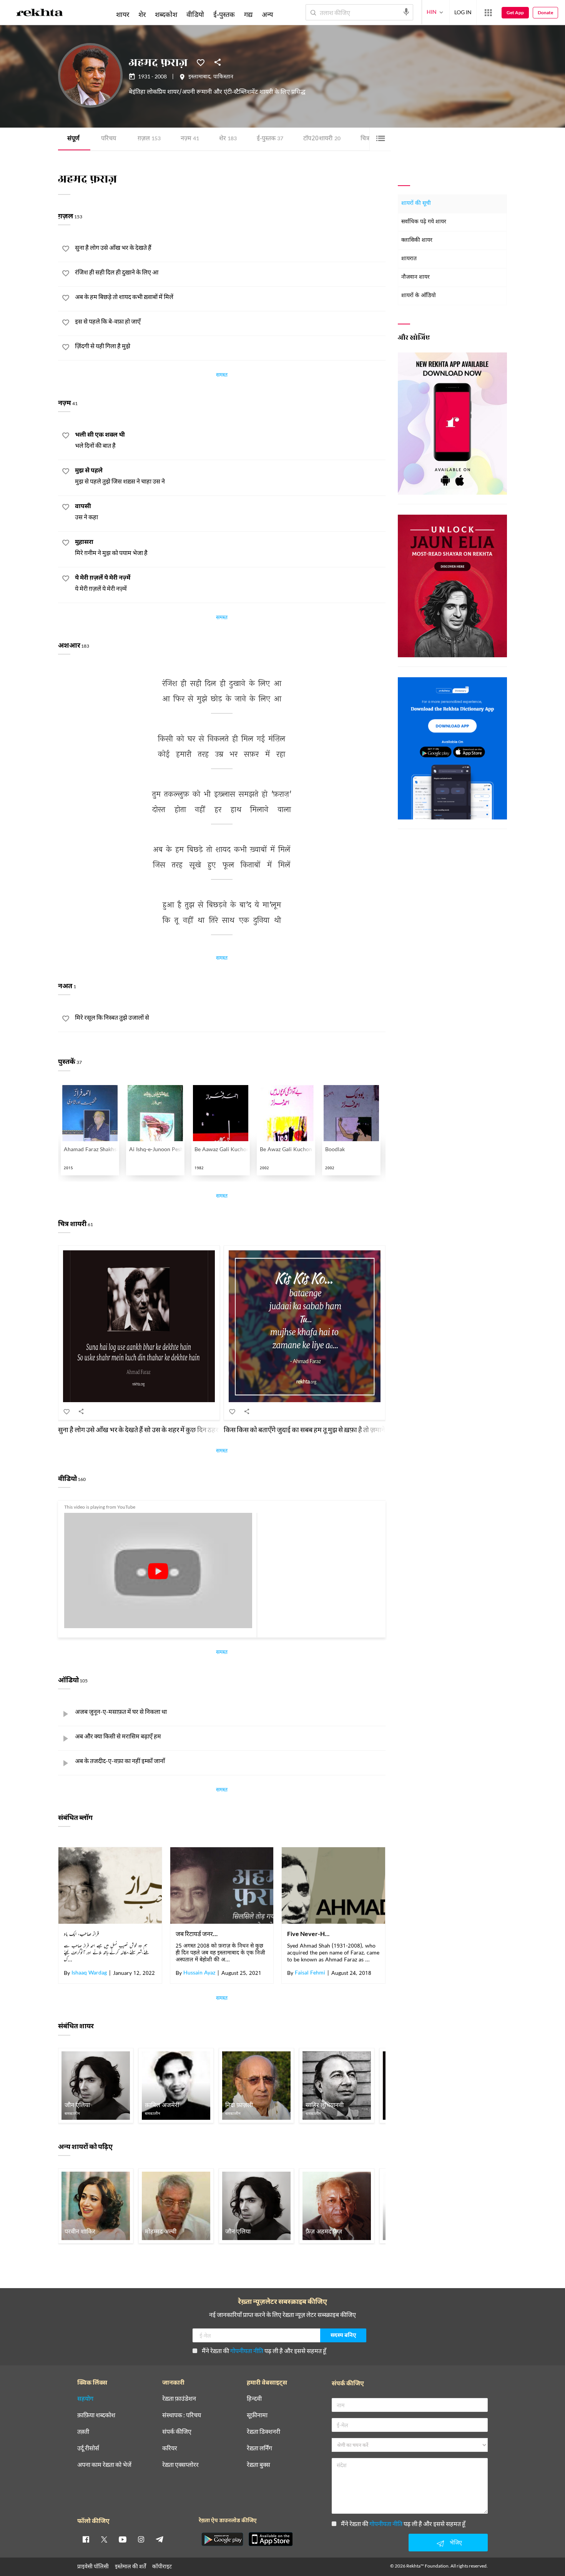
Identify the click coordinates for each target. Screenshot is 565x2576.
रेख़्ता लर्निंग (259, 2448)
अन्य (267, 14)
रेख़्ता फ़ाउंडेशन (179, 2399)
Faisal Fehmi (310, 1973)
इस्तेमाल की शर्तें (130, 2566)
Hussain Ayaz (199, 1973)
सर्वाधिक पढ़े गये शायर (424, 222)
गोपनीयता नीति (247, 2351)
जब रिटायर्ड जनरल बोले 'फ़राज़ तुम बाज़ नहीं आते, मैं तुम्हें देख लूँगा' (198, 1934)
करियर (170, 2448)
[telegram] (160, 2539)
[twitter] (104, 2539)
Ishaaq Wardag (89, 1973)
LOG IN (463, 12)
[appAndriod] (222, 2539)
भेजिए (456, 2542)
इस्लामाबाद (199, 77)
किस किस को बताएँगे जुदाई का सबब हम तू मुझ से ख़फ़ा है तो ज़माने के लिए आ (317, 1429)
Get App (515, 12)
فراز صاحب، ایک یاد (81, 1934)
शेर (228, 139)
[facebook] (86, 2539)
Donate (545, 12)
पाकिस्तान (223, 77)
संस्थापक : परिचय (182, 2415)
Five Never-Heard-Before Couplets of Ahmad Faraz (309, 1934)
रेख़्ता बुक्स (258, 2465)
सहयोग (85, 2399)
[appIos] (271, 2539)
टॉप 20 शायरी (322, 139)
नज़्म (190, 139)
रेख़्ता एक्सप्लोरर (180, 2465)
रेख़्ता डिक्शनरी (263, 2432)
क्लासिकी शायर (417, 240)
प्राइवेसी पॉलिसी (93, 2566)
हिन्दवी (254, 2399)
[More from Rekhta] (488, 13)
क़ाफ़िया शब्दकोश (96, 2415)
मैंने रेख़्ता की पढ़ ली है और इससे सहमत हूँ (264, 2351)
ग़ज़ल (149, 139)
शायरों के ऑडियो (419, 296)
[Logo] (40, 14)
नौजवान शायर (415, 277)
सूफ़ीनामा (257, 2415)
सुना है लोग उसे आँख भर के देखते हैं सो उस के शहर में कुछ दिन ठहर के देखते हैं (151, 1429)
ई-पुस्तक (270, 139)
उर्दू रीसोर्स (88, 2448)
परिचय (109, 139)
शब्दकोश (166, 14)
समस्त (222, 376)
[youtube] (123, 2539)
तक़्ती (83, 2432)
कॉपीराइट (162, 2566)
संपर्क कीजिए (177, 2432)
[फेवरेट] (201, 62)
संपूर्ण (73, 139)
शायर (123, 14)
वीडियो (195, 14)
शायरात (409, 259)
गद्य (248, 14)
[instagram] (141, 2539)
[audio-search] (406, 12)
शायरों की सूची (416, 204)
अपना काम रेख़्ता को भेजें (104, 2465)
